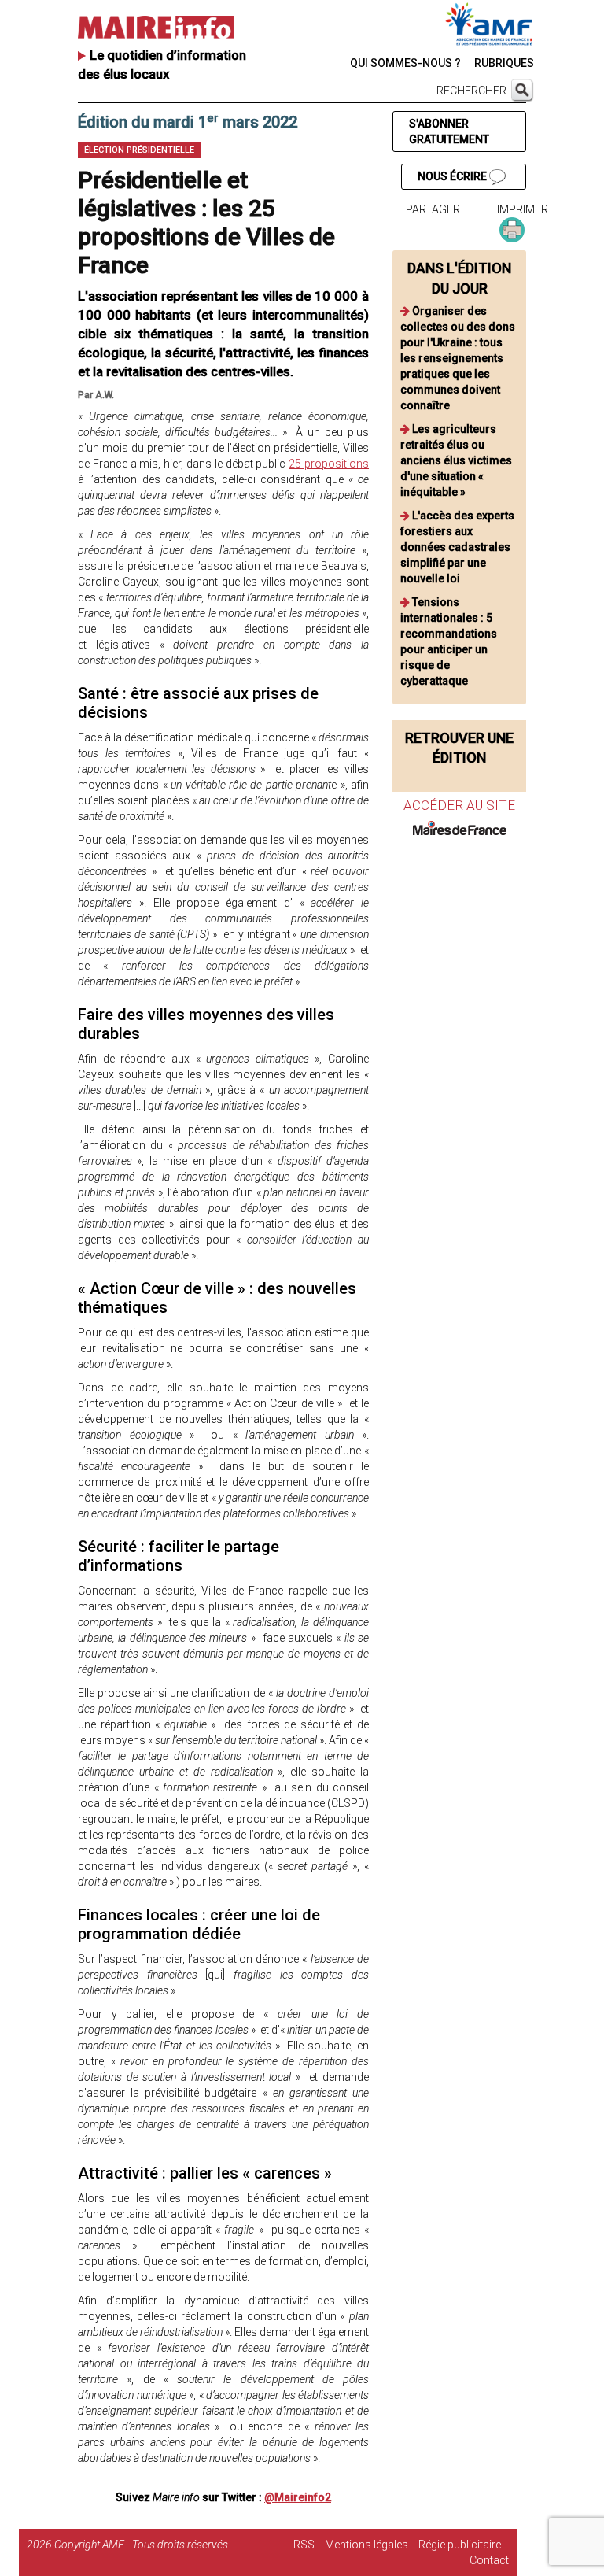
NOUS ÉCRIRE (453, 176)
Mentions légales (366, 2545)
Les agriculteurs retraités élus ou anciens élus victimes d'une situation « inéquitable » (456, 460)
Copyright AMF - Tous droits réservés (141, 2545)
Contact (489, 2560)
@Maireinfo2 (298, 2497)
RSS (304, 2545)
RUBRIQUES (504, 63)
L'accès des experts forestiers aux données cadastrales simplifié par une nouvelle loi (457, 547)
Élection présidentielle (139, 150)
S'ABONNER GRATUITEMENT (449, 131)
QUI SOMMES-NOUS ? (405, 63)
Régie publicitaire (460, 2545)
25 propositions (329, 464)
